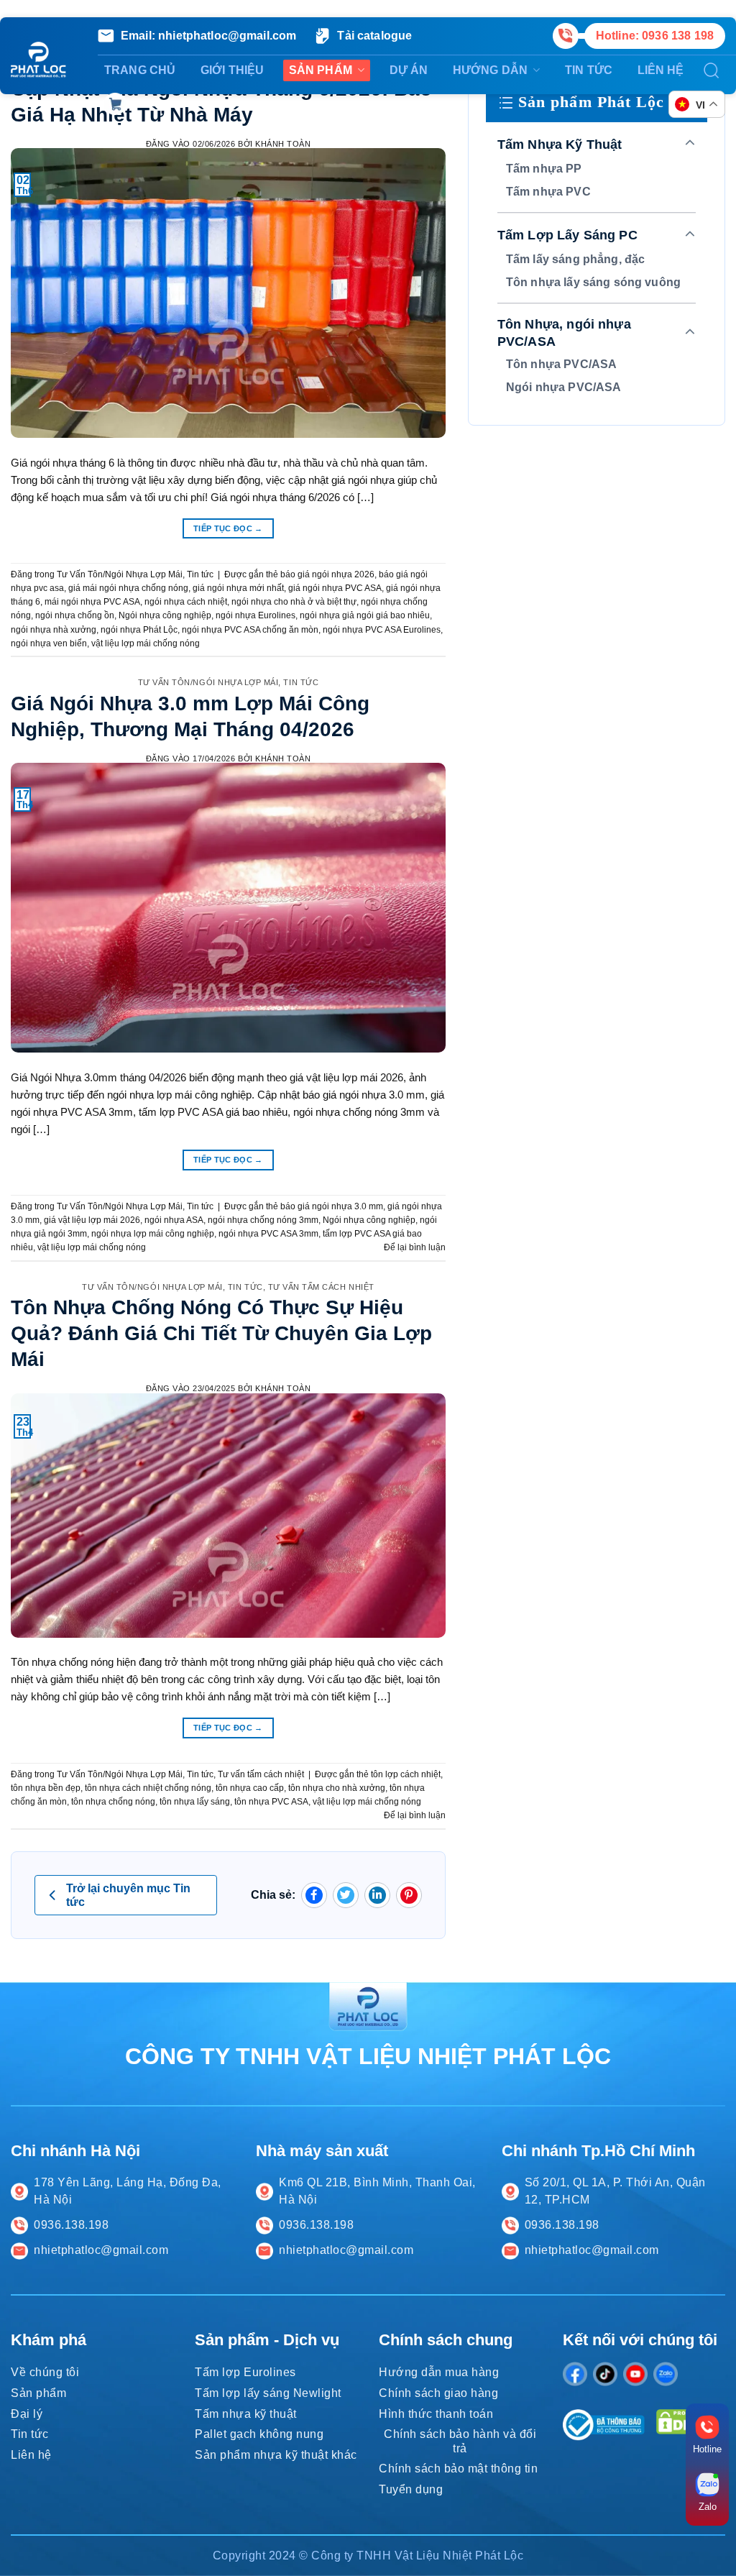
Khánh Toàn (283, 144)
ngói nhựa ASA (174, 1220)
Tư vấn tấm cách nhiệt (321, 1287)
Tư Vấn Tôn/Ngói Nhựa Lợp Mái (120, 574)
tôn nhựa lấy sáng (195, 1802)
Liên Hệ (661, 70)
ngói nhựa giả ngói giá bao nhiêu (365, 615)
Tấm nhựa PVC (548, 192)
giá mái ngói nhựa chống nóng (128, 588)
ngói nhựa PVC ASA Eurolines (382, 630)
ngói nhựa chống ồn (75, 615)
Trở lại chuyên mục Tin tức (128, 1895)
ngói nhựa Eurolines (256, 615)
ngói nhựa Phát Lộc (139, 630)
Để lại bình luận (415, 1247)
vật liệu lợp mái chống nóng (146, 643)
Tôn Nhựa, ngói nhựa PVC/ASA (564, 333)
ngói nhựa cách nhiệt (186, 602)
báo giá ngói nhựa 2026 (327, 574)
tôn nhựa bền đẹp (46, 1788)
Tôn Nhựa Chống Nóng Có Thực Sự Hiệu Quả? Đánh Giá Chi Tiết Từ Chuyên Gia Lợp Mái (221, 1333)
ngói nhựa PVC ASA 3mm (268, 1234)
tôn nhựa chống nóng (113, 1802)
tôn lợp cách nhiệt (406, 1774)
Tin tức (589, 70)
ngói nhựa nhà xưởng (54, 630)
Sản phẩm (321, 70)
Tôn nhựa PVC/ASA (561, 364)
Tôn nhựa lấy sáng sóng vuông (593, 282)
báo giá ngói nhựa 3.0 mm (332, 1206)
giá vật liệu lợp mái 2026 (92, 1220)
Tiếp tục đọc (228, 528)
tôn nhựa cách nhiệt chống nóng (148, 1788)
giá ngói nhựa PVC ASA (335, 588)
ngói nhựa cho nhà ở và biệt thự (294, 602)
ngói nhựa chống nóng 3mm (263, 1220)
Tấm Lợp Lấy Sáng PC (567, 235)
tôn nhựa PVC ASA (271, 1802)
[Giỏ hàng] (115, 104)
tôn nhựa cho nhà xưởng (337, 1788)
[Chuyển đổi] (690, 144)
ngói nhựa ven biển (49, 643)
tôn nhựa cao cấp (250, 1788)
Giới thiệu (233, 70)
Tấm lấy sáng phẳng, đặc (575, 259)
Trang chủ (140, 70)
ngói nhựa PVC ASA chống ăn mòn (250, 630)
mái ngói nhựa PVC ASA (92, 602)
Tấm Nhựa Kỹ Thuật (560, 145)
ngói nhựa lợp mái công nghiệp (153, 1234)
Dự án (409, 70)
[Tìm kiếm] (712, 70)
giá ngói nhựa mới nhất (238, 588)
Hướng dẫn (490, 70)
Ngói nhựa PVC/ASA (564, 387)
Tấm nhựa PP (544, 169)
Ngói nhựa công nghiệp (165, 615)
